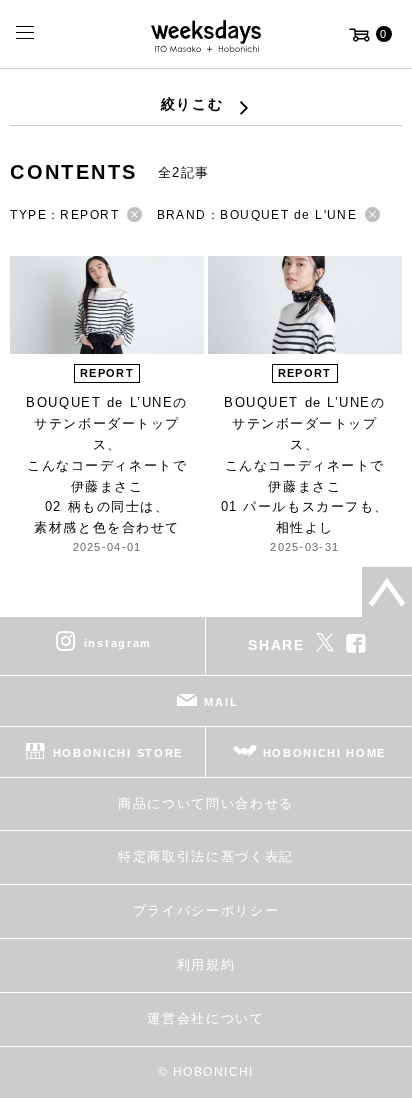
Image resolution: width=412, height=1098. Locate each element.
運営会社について (205, 1018)
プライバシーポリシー (206, 910)
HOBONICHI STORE (118, 752)
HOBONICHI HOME (325, 752)
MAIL (221, 701)
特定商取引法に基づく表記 (206, 856)
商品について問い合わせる (206, 803)
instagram (118, 642)
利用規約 (206, 964)
